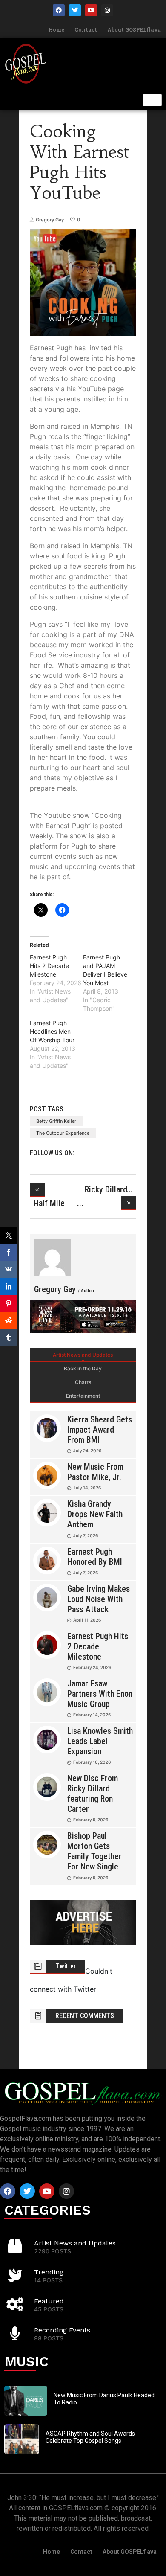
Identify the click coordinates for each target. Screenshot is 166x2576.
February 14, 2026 (92, 1715)
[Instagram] (107, 10)
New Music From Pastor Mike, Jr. (95, 1472)
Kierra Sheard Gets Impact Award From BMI (100, 1430)
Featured (49, 2301)
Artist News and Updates (83, 1355)
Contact (86, 29)
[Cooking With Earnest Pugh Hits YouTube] (52, 1258)
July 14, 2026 (87, 1488)
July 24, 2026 (87, 1451)
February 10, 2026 (92, 1762)
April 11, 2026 (87, 1620)
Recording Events (62, 2330)
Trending (49, 2272)
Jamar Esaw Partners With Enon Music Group (100, 1694)
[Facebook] (59, 10)
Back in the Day (83, 1368)
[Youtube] (91, 10)
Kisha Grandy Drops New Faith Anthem (95, 1514)
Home (56, 29)
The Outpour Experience (63, 1133)
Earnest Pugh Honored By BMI (95, 1557)
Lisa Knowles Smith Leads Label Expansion (100, 1741)
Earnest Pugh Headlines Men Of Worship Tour (52, 1031)
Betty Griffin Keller (56, 1121)
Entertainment (83, 1396)
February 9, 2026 (91, 1820)
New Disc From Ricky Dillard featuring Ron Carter (93, 1794)
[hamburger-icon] (152, 100)
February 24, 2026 (92, 1667)
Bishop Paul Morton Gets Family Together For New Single (94, 1851)
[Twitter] (75, 10)
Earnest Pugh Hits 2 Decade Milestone (49, 966)
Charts (83, 1382)
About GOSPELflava (134, 29)
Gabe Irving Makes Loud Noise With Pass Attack (99, 1599)
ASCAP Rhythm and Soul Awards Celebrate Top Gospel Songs (90, 2437)
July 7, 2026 (86, 1535)
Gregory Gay (50, 220)
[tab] (83, 1355)
